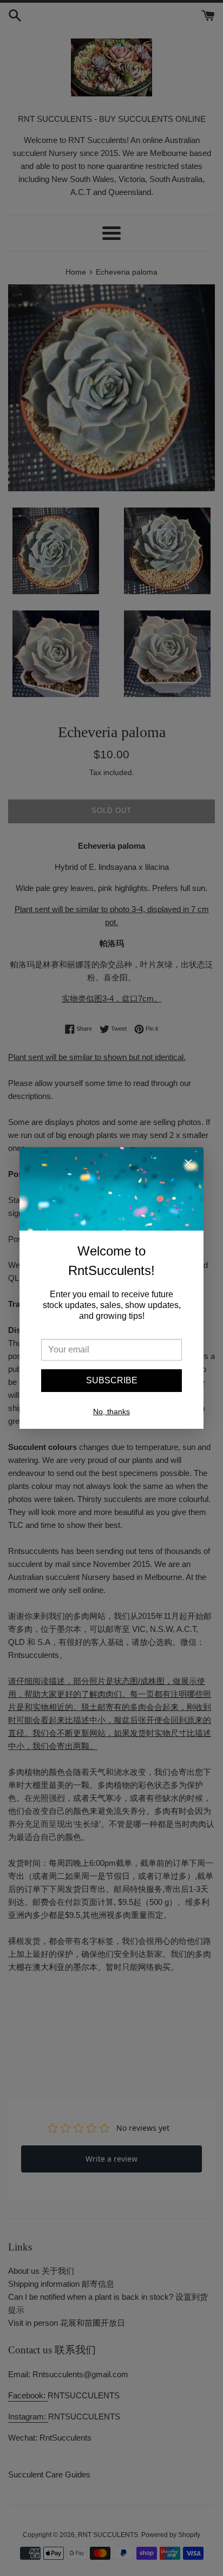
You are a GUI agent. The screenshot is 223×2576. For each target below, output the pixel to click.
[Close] (188, 1165)
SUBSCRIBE (112, 1380)
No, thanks (111, 1411)
